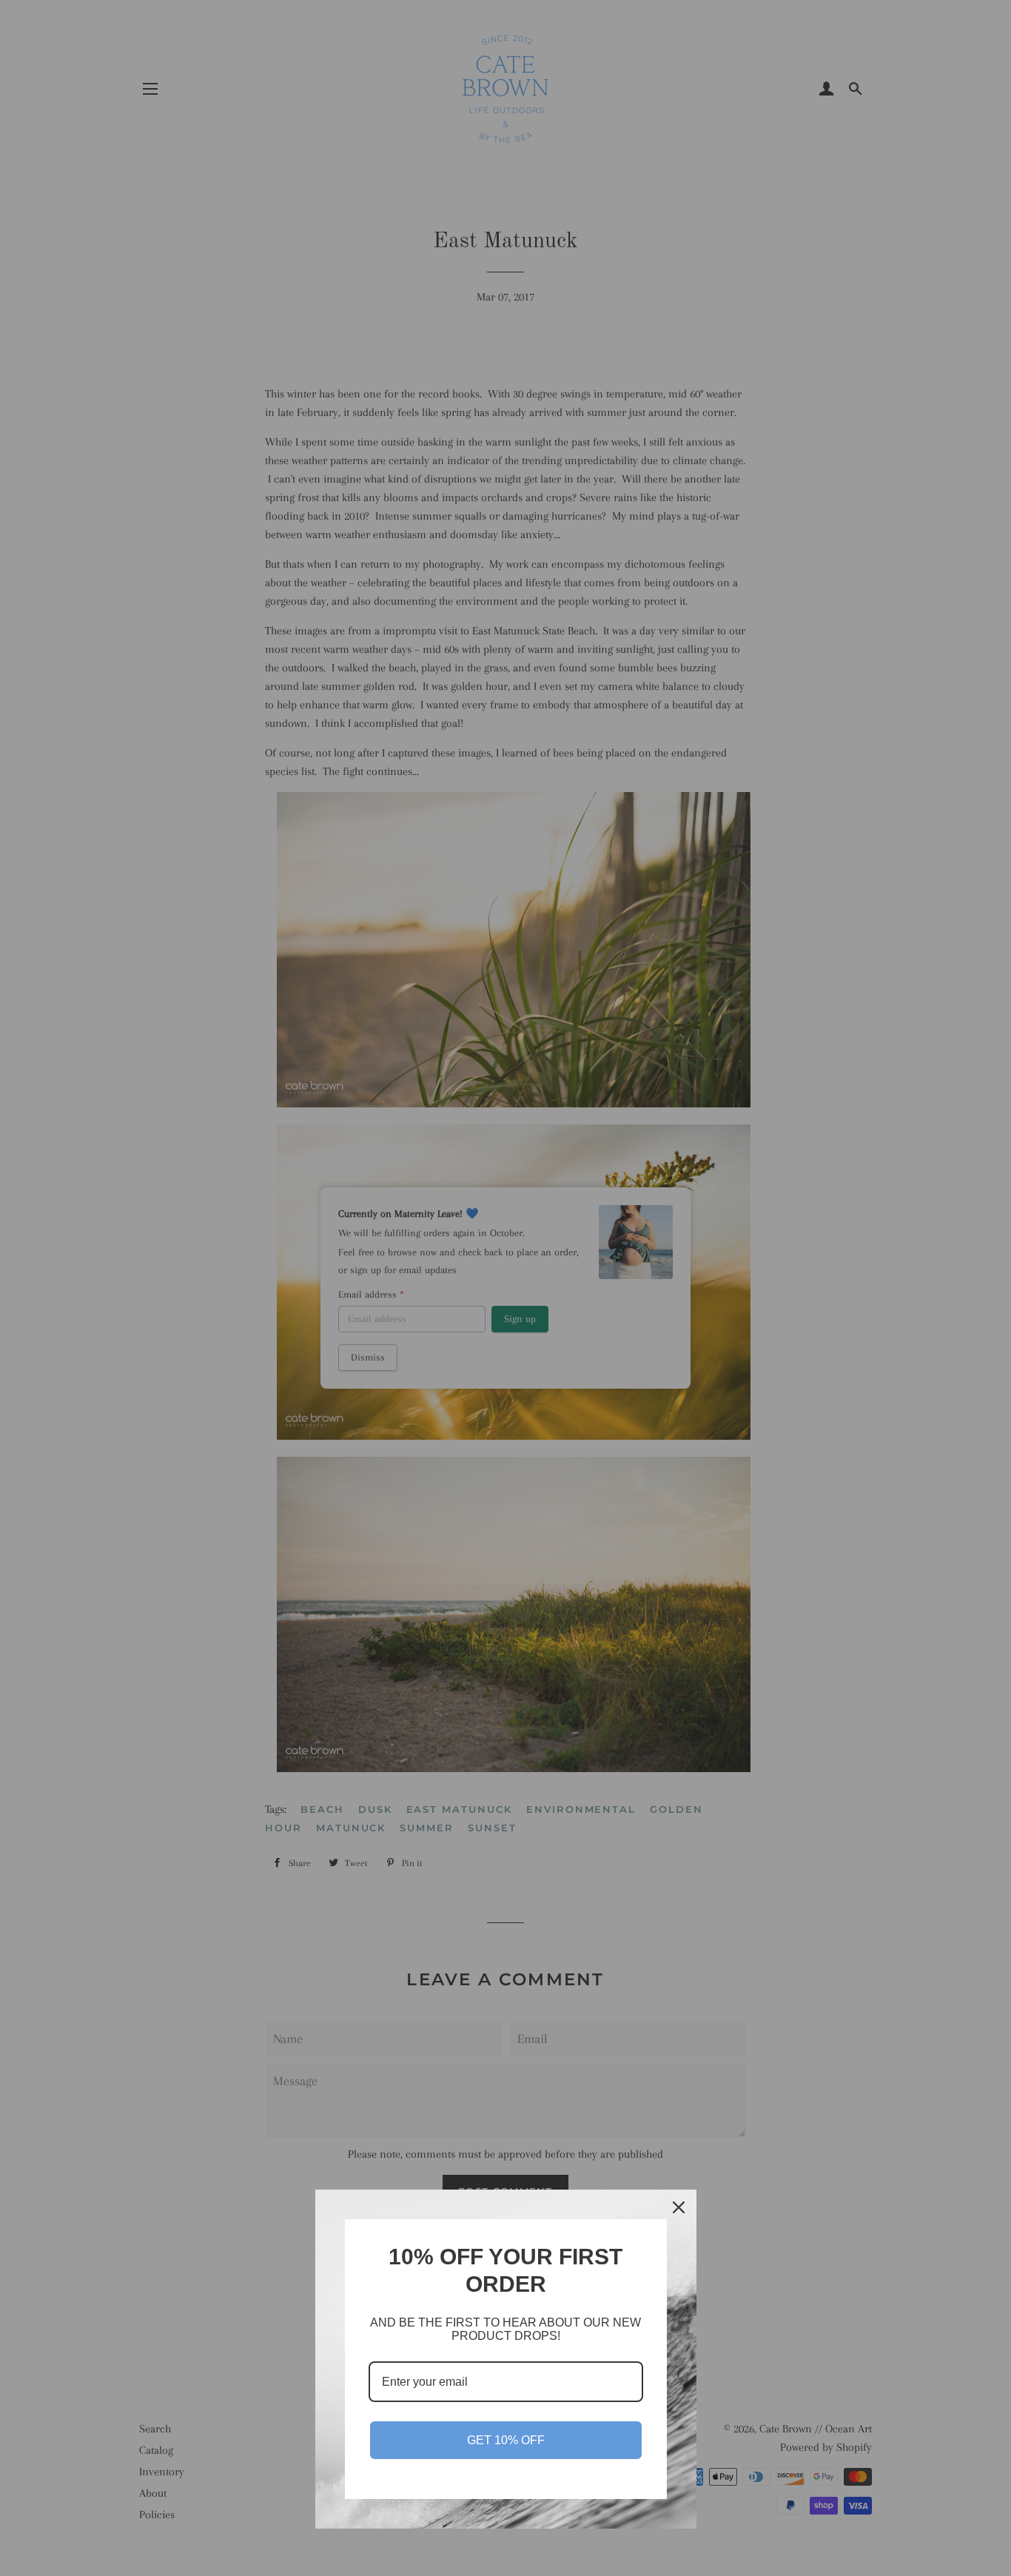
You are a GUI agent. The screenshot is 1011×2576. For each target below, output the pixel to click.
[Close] (679, 2207)
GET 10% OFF (506, 2440)
